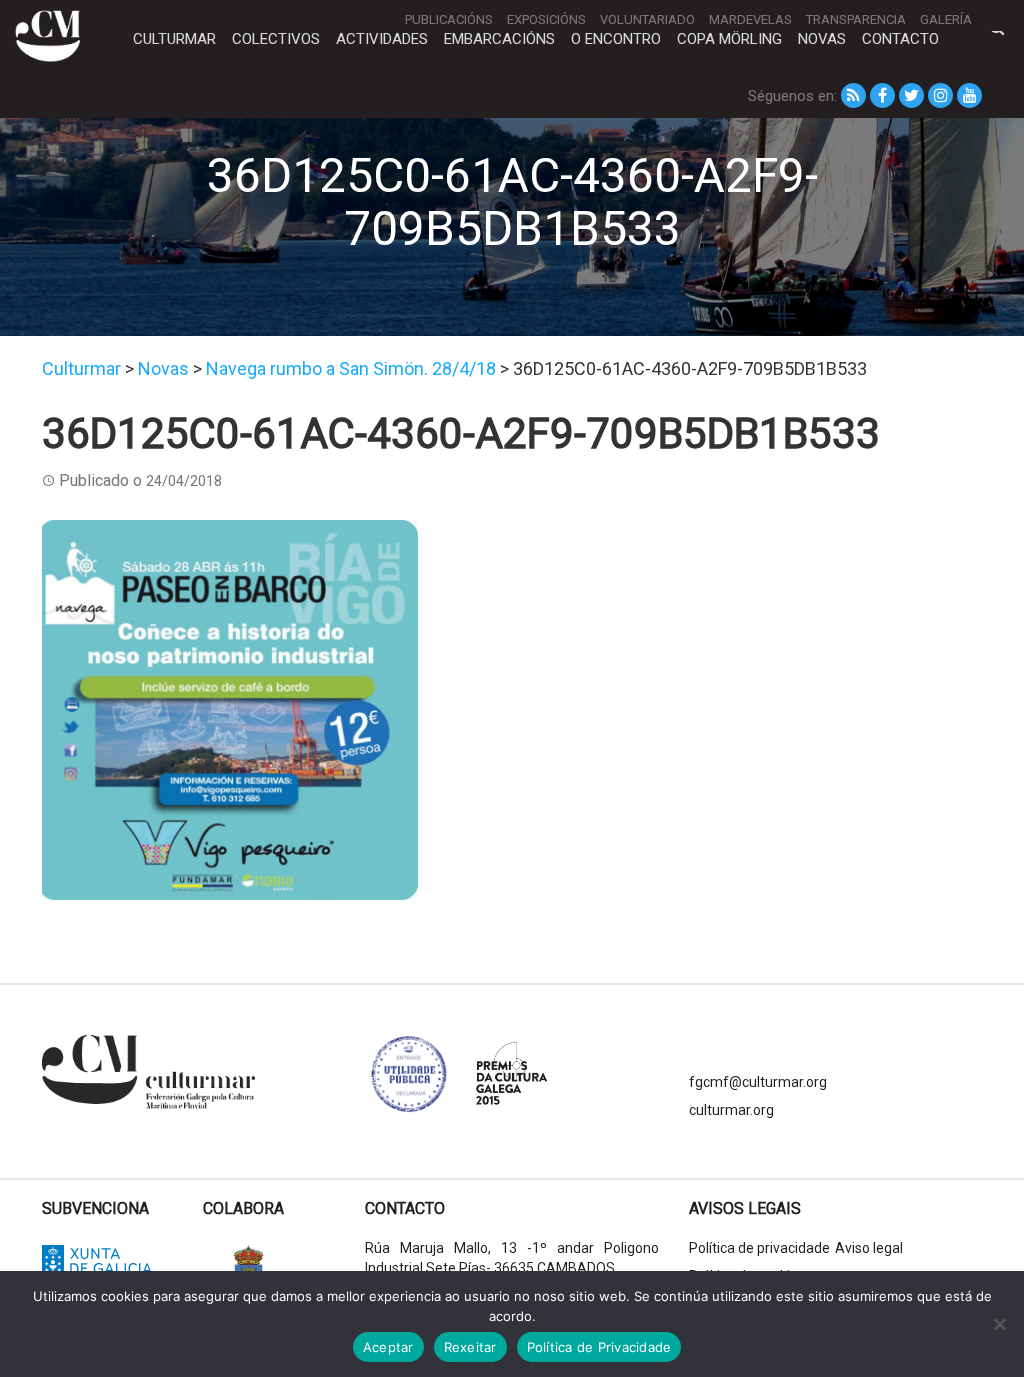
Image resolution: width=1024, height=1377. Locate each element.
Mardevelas (750, 19)
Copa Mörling (729, 39)
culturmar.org (731, 1110)
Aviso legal (869, 1248)
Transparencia (856, 19)
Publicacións (449, 19)
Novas (822, 39)
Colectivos (276, 39)
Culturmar (174, 39)
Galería (946, 19)
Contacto (900, 39)
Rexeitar (470, 1347)
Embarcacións (499, 39)
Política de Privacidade (599, 1347)
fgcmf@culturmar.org (758, 1082)
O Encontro (616, 39)
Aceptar (388, 1347)
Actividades (382, 39)
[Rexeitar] (999, 1324)
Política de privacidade (759, 1248)
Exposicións (546, 19)
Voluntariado (647, 19)
